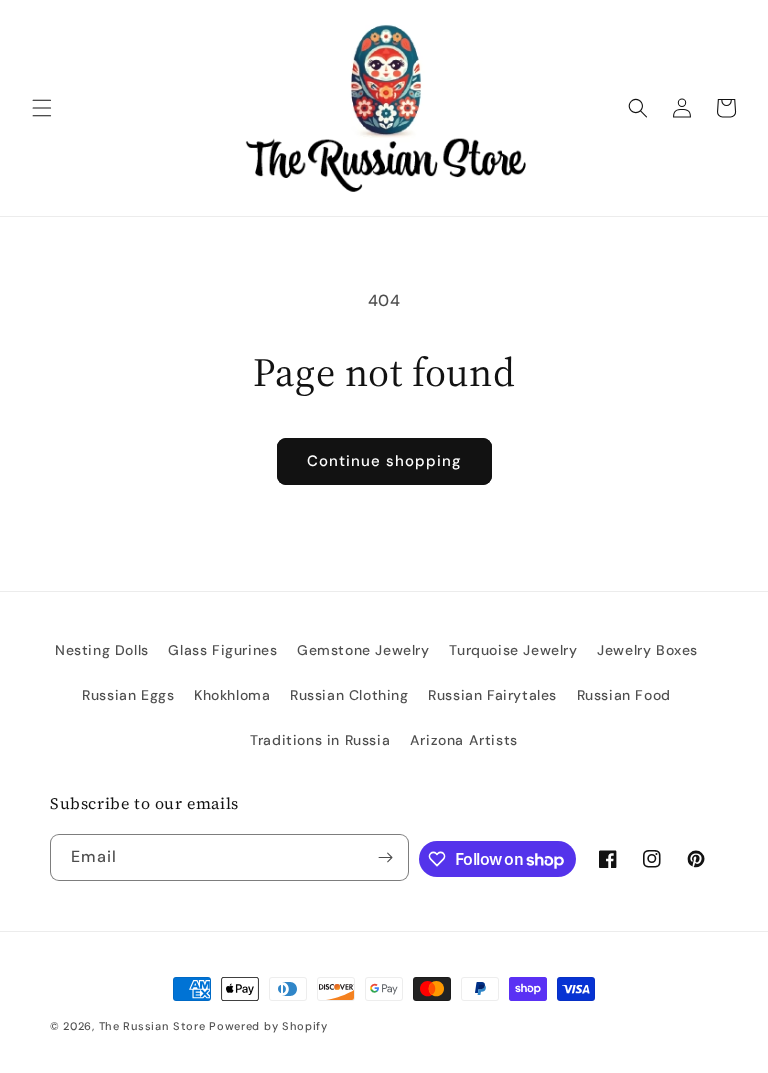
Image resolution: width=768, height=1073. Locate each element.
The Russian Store (152, 1026)
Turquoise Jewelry (513, 650)
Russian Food (624, 695)
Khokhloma (232, 695)
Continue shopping (384, 461)
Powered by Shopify (268, 1026)
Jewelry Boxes (647, 650)
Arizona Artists (464, 740)
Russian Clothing (349, 695)
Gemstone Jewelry (363, 650)
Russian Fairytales (492, 695)
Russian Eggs (128, 695)
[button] (42, 108)
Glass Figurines (222, 650)
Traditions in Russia (320, 740)
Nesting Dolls (102, 650)
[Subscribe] (386, 857)
